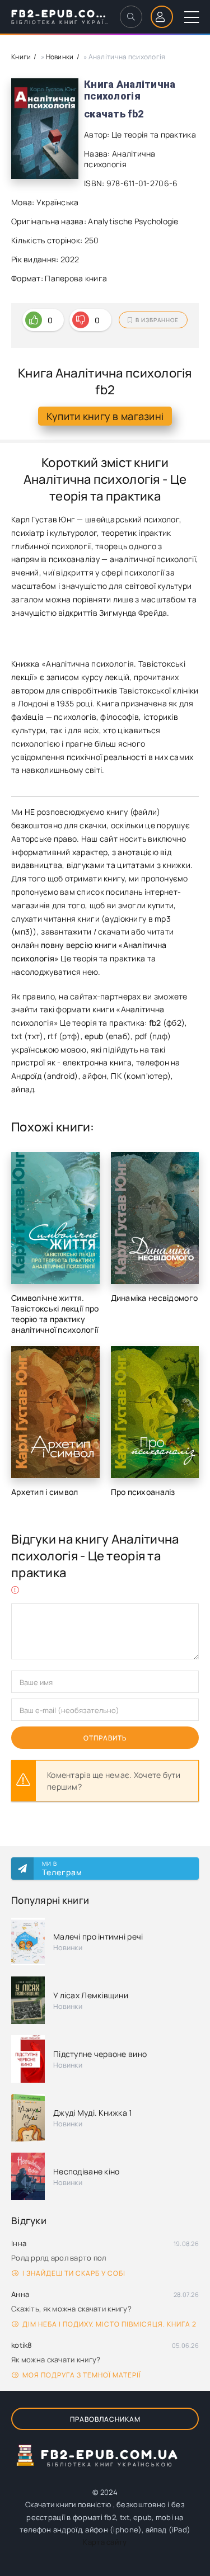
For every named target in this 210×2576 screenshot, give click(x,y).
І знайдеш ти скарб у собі (74, 2273)
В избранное (157, 320)
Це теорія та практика (154, 135)
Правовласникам (105, 2419)
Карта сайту (105, 2542)
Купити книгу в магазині (105, 416)
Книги (21, 57)
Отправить (105, 1738)
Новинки (60, 57)
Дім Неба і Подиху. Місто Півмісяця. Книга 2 (109, 2324)
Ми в (62, 1869)
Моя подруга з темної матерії (82, 2375)
